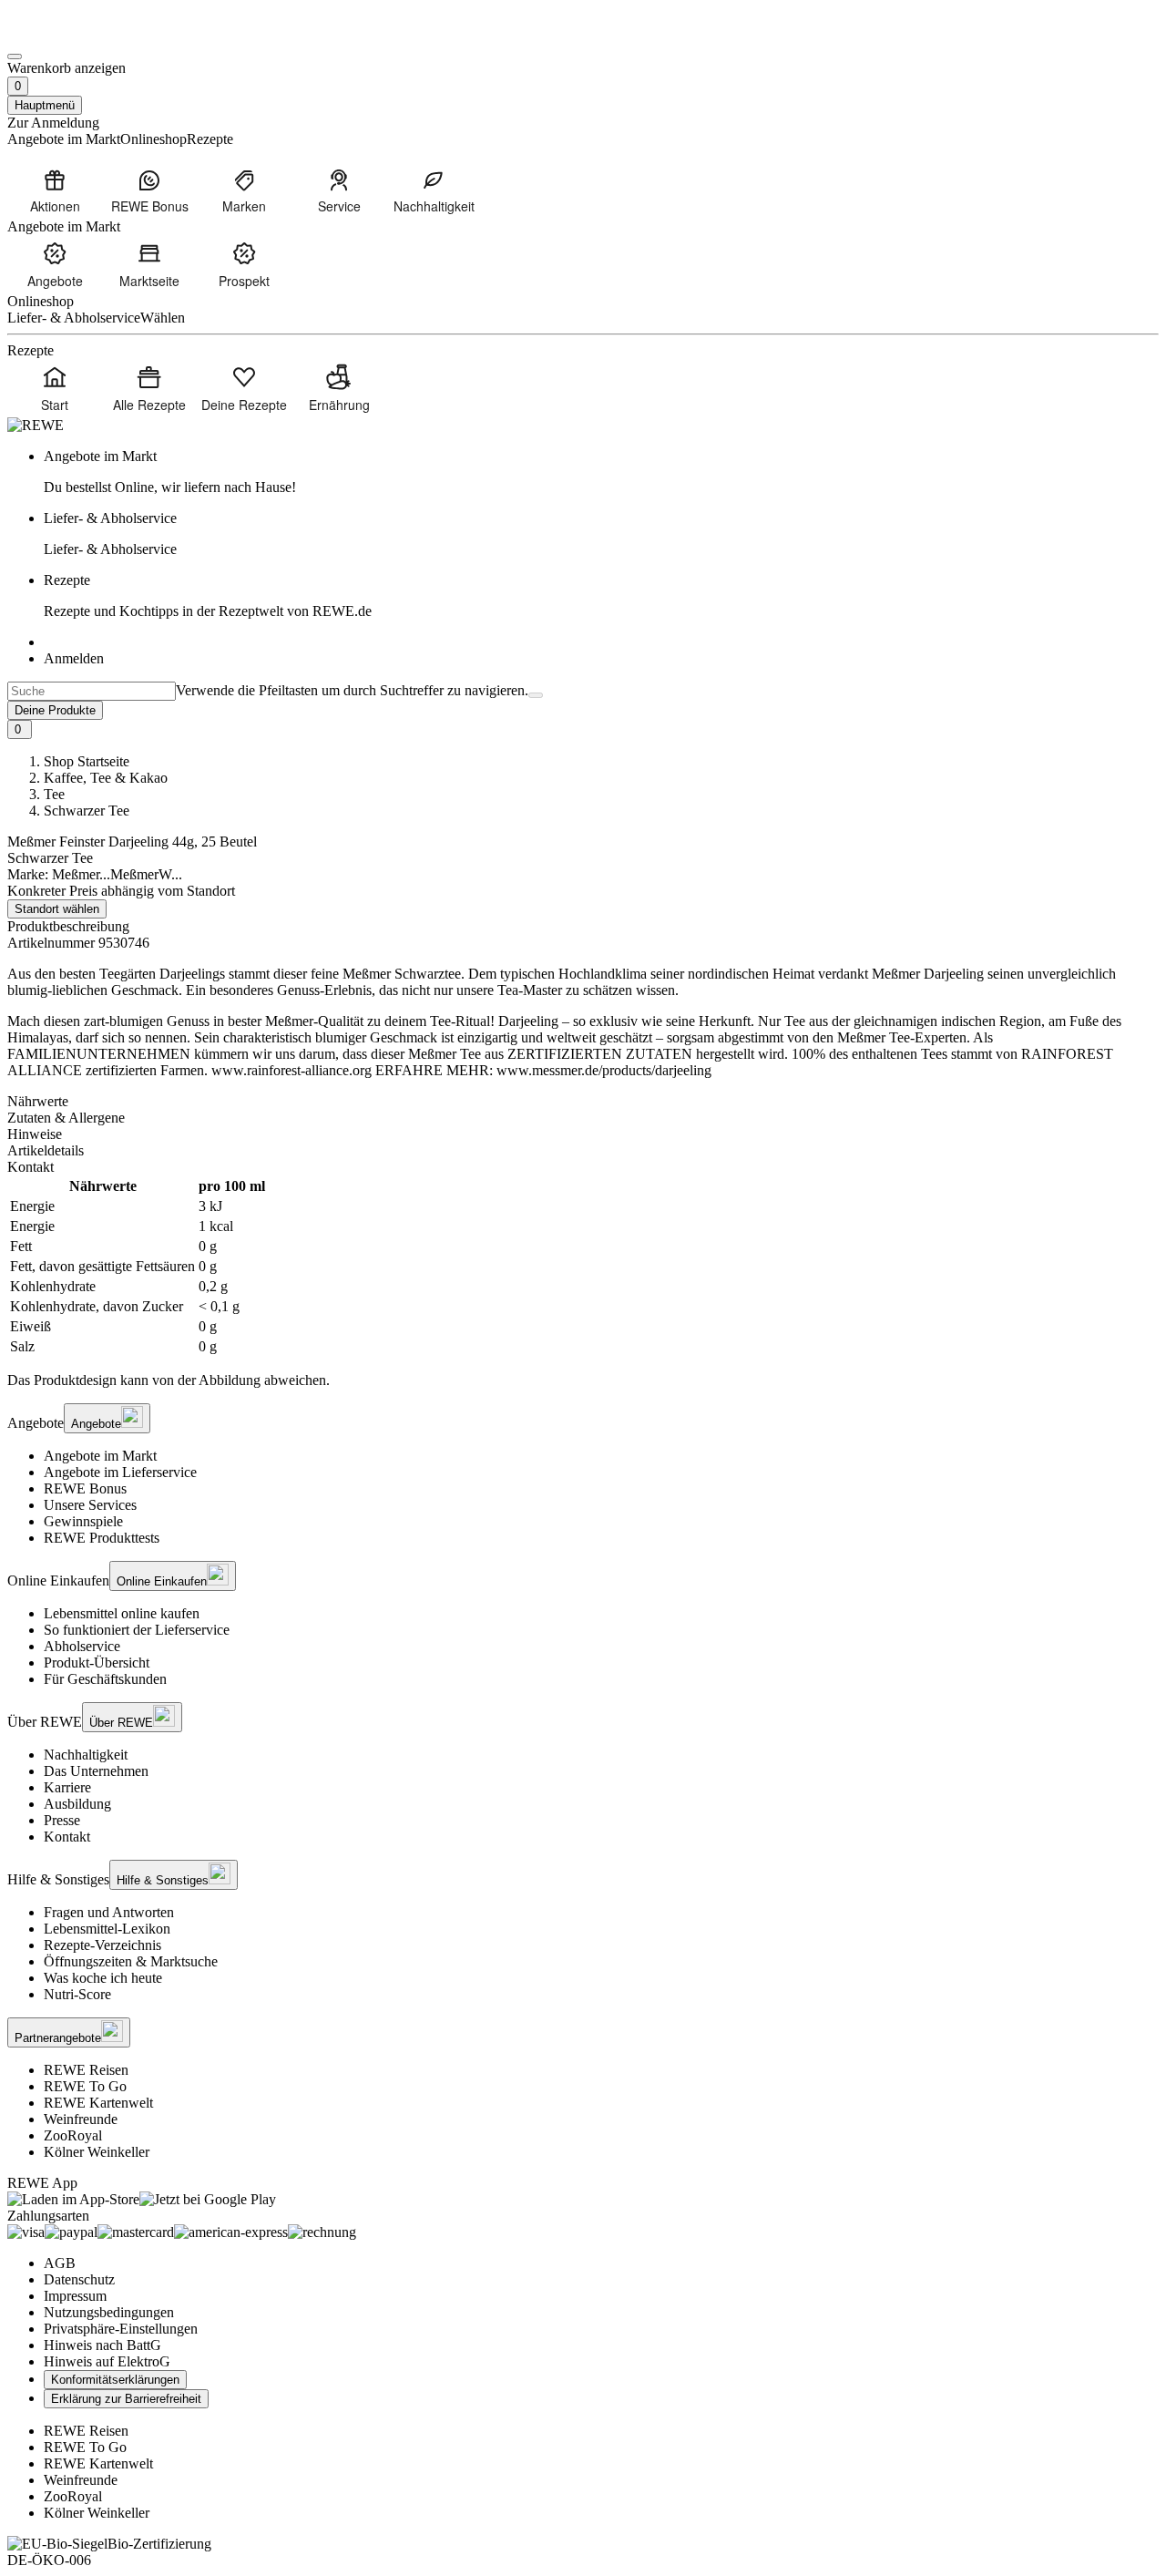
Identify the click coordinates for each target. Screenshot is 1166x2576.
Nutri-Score (77, 1994)
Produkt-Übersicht (97, 1663)
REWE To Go (85, 2086)
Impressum (75, 2296)
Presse (62, 1820)
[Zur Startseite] (69, 35)
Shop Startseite (87, 761)
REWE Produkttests (102, 1538)
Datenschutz (79, 2279)
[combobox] (92, 691)
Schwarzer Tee (87, 811)
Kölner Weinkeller (97, 2152)
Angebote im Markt (100, 1456)
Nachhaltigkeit (86, 1755)
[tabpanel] (583, 1267)
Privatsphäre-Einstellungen (121, 2329)
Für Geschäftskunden (105, 1679)
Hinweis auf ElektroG (107, 2361)
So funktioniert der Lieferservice (137, 1630)
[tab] (583, 1102)
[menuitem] (55, 190)
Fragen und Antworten (109, 1912)
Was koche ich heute (103, 1978)
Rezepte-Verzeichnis (102, 1945)
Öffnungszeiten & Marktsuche (131, 1961)
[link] (601, 472)
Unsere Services (90, 1505)
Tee (54, 794)
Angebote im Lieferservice (120, 1472)
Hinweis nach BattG (102, 2345)
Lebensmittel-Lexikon (107, 1929)
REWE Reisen (86, 2070)
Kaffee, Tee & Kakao (106, 778)
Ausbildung (77, 1804)
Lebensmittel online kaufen (122, 1613)
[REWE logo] (36, 425)
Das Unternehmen (96, 1771)
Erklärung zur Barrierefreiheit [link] (126, 2399)
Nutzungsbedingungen (109, 2312)
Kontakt (67, 1837)
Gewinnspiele (83, 1521)
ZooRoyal (73, 2135)
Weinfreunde (81, 2119)
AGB (60, 2263)
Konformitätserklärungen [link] (115, 2380)
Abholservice (82, 1646)
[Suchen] (536, 695)
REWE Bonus (85, 1488)
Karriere (67, 1787)
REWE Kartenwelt (98, 2103)
